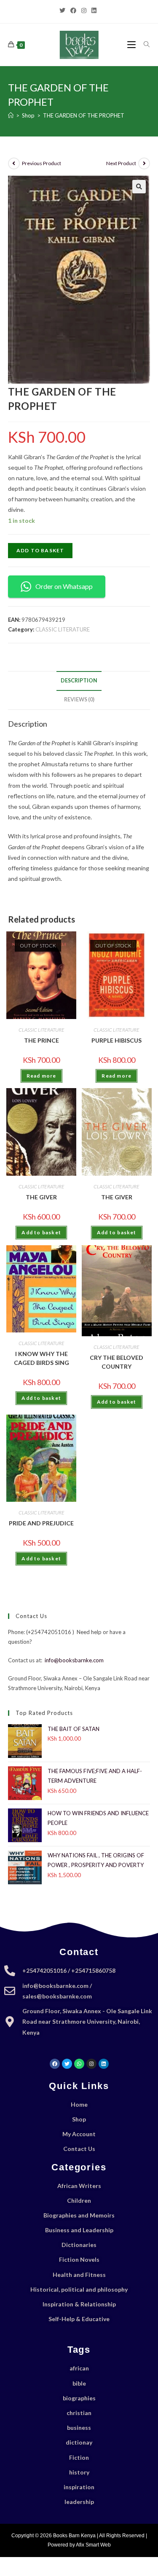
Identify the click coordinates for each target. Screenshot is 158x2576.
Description (79, 681)
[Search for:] (144, 44)
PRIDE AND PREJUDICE (41, 1523)
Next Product (121, 163)
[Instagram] (84, 11)
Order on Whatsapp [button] (64, 586)
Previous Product (42, 163)
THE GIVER (41, 1197)
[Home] (11, 115)
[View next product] (144, 163)
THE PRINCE (42, 1040)
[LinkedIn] (94, 11)
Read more (42, 1076)
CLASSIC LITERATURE (63, 629)
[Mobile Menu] (132, 44)
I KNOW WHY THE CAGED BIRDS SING (42, 1358)
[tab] (79, 681)
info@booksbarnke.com (74, 1660)
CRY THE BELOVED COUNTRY (116, 1362)
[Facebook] (73, 11)
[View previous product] (14, 163)
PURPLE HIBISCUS (116, 1040)
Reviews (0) (79, 700)
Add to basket (40, 550)
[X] (64, 11)
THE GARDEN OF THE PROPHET (84, 115)
